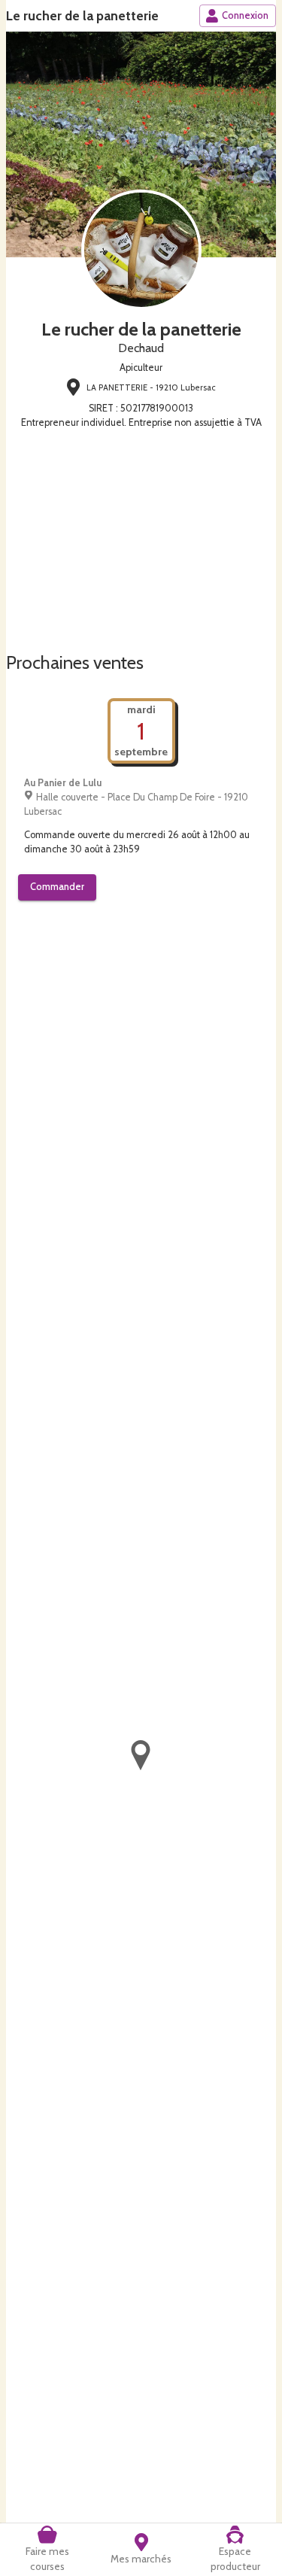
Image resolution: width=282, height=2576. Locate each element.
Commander (57, 887)
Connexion (245, 15)
